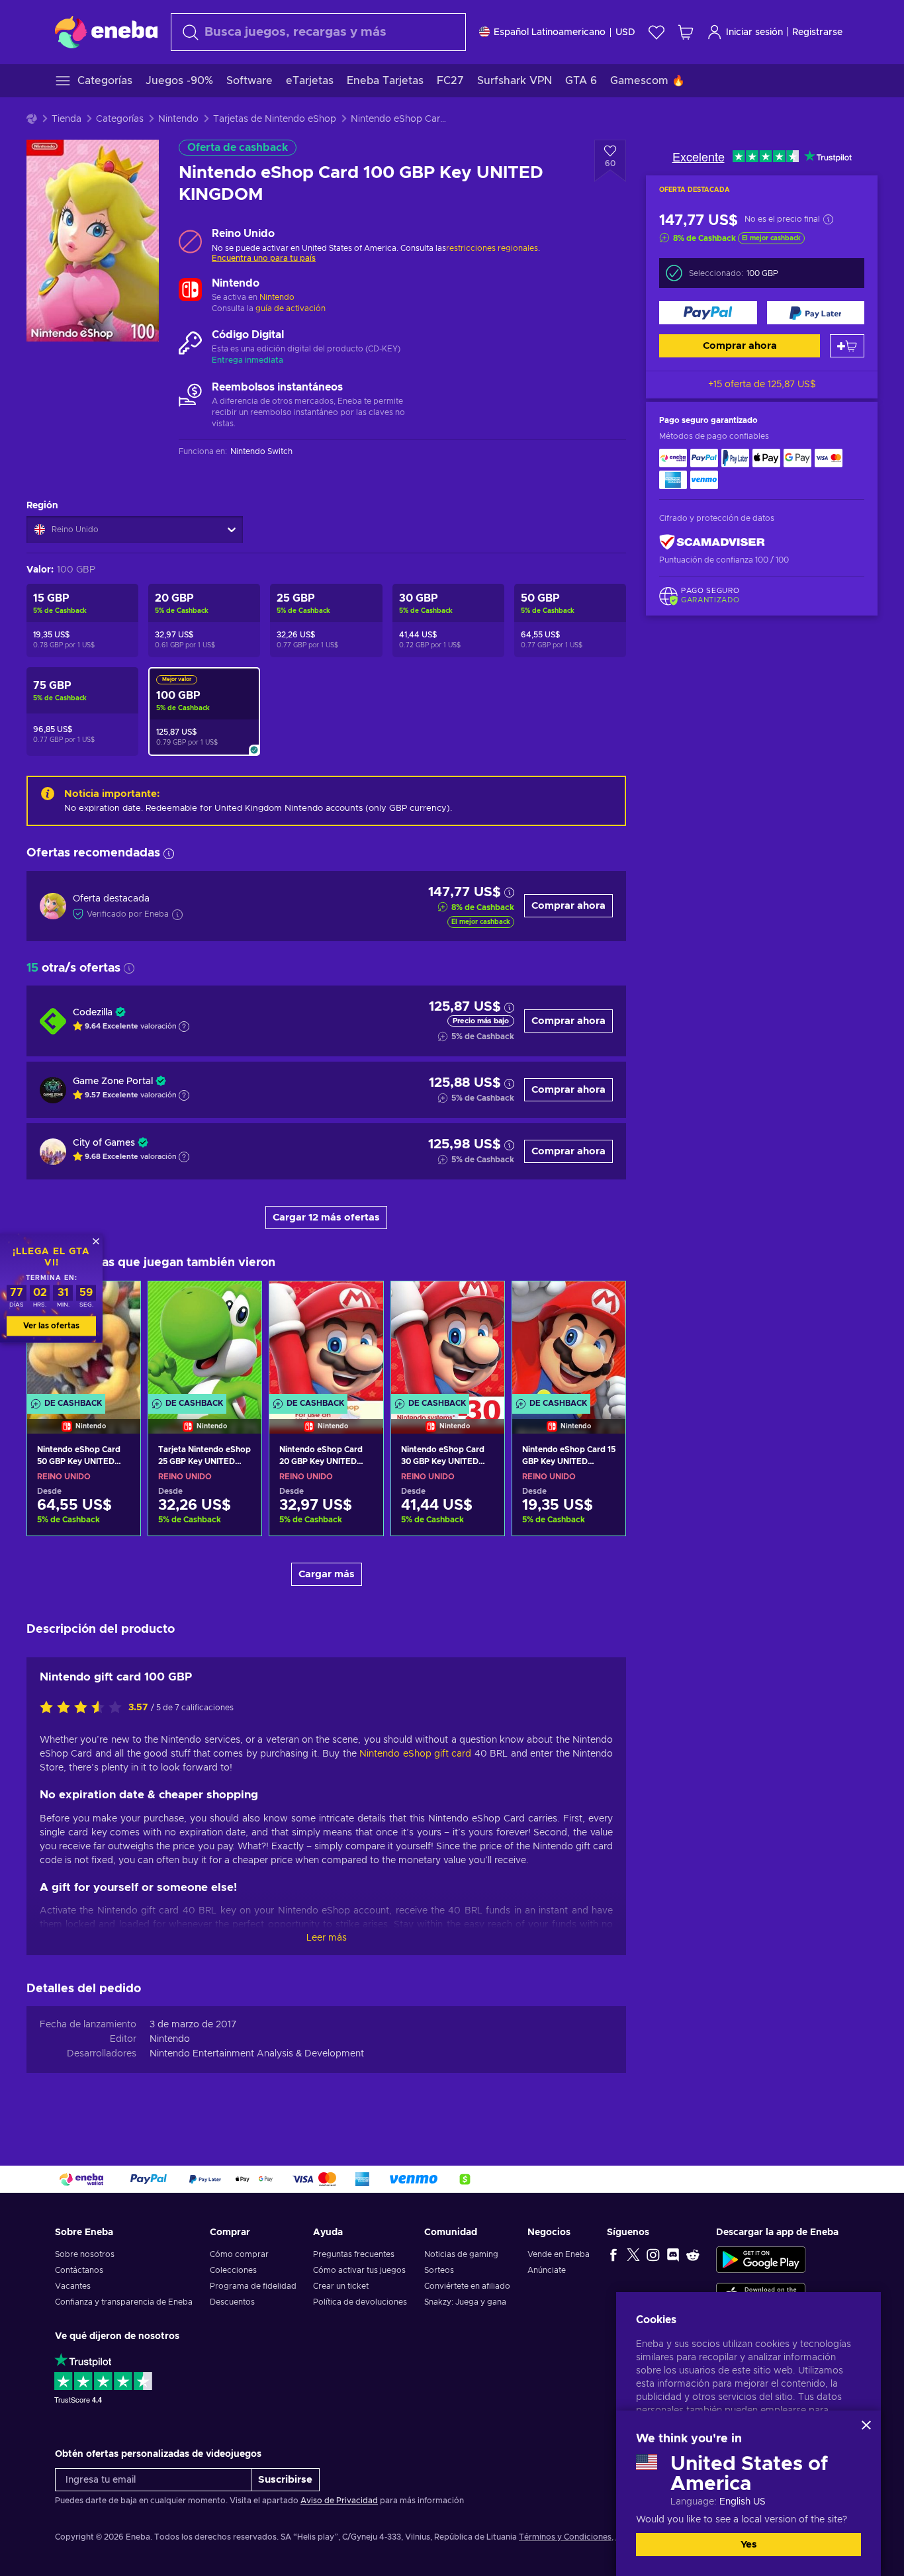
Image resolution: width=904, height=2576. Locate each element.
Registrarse (817, 32)
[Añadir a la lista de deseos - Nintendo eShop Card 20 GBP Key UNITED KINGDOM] (361, 1303)
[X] (633, 2254)
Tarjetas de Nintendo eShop (275, 119)
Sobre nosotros (85, 2254)
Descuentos (232, 2302)
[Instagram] (653, 2254)
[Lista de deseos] (656, 32)
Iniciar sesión (754, 32)
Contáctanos (79, 2270)
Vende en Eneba (559, 2254)
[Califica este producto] (84, 1708)
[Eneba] (106, 32)
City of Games (104, 1143)
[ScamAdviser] (712, 542)
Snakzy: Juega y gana (465, 2302)
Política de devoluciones (360, 2302)
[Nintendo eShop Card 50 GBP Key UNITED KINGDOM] (84, 1516)
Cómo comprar (239, 2254)
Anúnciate (547, 2270)
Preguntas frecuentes (354, 2254)
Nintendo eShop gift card (415, 1754)
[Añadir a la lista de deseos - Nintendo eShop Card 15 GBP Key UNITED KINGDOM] (603, 1303)
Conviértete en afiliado (467, 2286)
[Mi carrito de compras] (686, 32)
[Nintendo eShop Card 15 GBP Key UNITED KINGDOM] (569, 1341)
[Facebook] (613, 2254)
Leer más (327, 1938)
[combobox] (318, 32)
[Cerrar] (866, 2425)
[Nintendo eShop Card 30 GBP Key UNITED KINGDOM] (448, 1341)
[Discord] (673, 2254)
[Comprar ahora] (708, 313)
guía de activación (291, 308)
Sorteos (439, 2270)
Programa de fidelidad (253, 2286)
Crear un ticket (341, 2286)
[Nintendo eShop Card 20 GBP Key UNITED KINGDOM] (326, 1341)
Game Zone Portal (113, 1081)
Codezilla (93, 1013)
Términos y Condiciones (565, 2537)
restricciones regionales (492, 248)
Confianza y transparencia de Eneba (124, 2302)
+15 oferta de (762, 385)
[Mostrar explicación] (184, 1027)
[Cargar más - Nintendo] (190, 291)
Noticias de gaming (461, 2254)
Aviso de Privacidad (339, 2501)
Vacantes (73, 2286)
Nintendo (178, 119)
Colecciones (233, 2270)
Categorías (120, 119)
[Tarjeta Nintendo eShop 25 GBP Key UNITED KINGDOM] (205, 1341)
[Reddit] (693, 2254)
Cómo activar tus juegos (359, 2270)
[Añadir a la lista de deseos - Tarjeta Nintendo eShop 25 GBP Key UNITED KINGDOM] (239, 1303)
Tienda (67, 119)
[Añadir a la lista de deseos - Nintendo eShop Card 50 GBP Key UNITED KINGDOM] (118, 1303)
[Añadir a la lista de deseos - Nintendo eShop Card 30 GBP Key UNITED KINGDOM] (482, 1303)
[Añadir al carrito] (847, 346)
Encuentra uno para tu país (264, 258)
